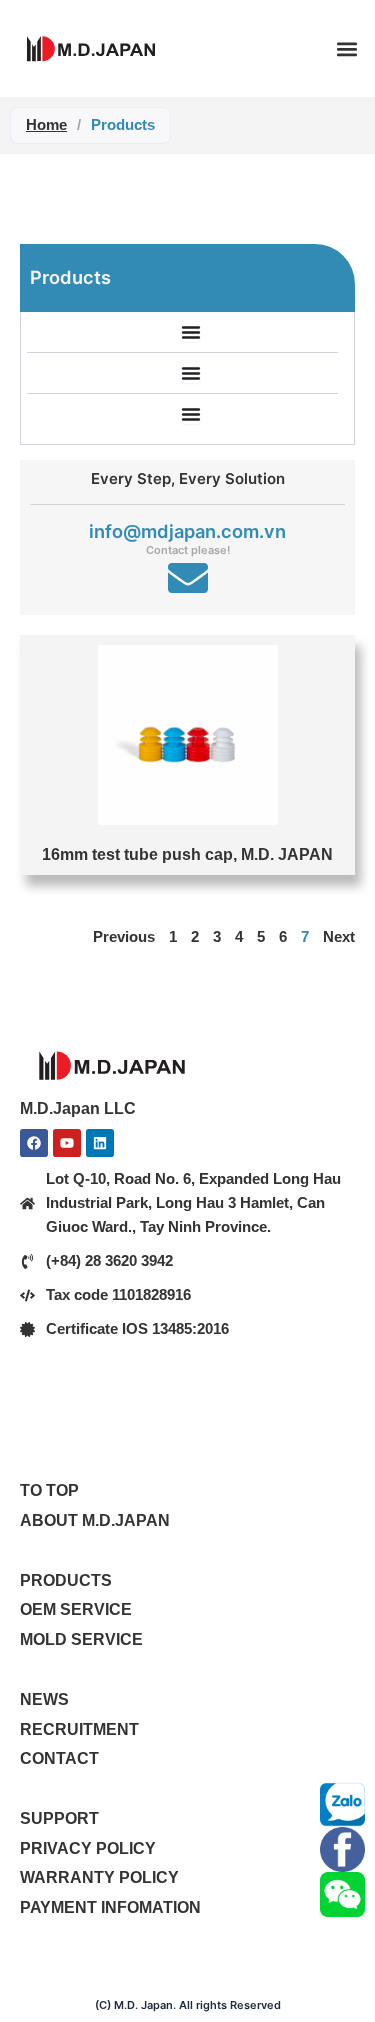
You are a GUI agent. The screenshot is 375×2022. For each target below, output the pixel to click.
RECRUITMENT (79, 1729)
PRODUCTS (66, 1580)
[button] (346, 48)
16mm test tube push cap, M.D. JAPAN (187, 854)
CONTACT (59, 1758)
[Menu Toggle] (191, 332)
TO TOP (49, 1490)
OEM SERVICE (76, 1609)
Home (46, 124)
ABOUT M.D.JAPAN (95, 1520)
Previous (124, 937)
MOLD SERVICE (81, 1639)
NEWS (44, 1699)
